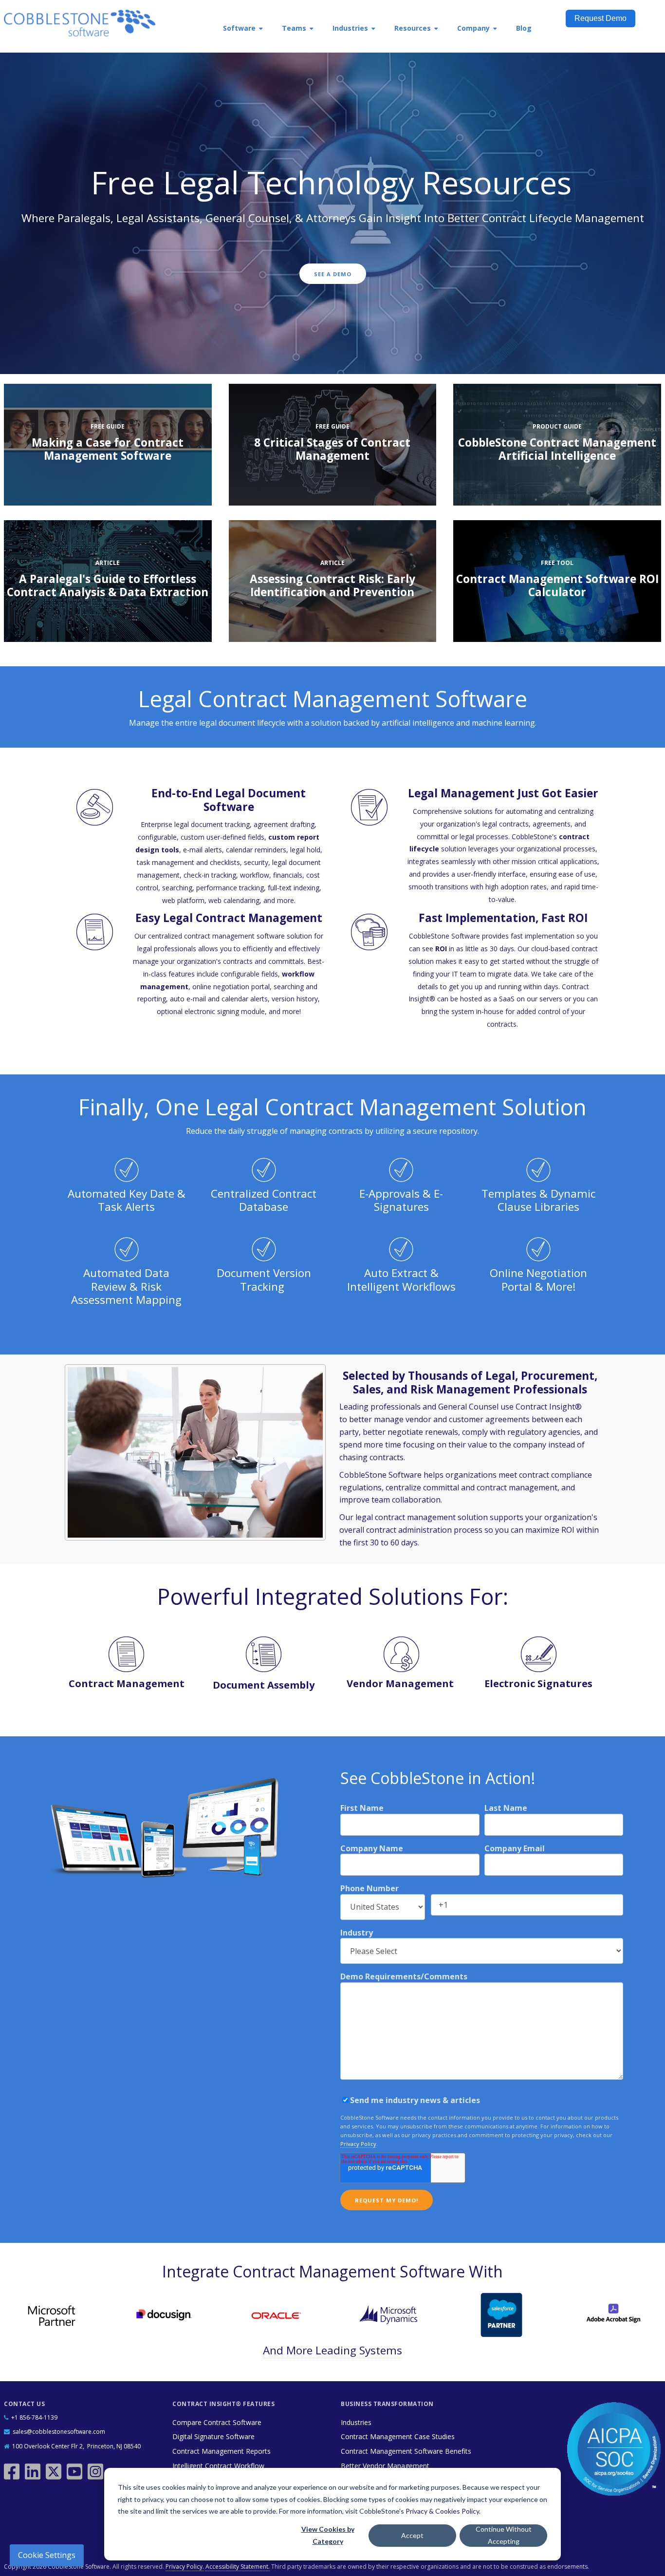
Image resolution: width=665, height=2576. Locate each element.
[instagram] (97, 2468)
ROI (441, 949)
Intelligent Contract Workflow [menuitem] (218, 2466)
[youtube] (76, 2468)
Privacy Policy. (185, 2567)
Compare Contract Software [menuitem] (217, 2422)
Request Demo (600, 18)
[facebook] (13, 2468)
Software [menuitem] (239, 28)
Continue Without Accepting (504, 2535)
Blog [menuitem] (524, 28)
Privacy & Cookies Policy (442, 2511)
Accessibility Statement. (238, 2567)
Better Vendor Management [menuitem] (385, 2466)
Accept (412, 2535)
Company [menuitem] (473, 28)
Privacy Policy (358, 2144)
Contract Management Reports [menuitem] (222, 2451)
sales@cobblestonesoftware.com (59, 2432)
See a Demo (333, 274)
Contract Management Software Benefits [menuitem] (406, 2451)
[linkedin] (34, 2468)
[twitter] (55, 2468)
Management (420, 1683)
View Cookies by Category (328, 2535)
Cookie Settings (47, 2555)
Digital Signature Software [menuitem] (213, 2436)
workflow (255, 875)
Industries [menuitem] (350, 28)
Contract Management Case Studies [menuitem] (398, 2436)
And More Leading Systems (332, 2350)
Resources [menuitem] (413, 28)
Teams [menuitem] (294, 28)
